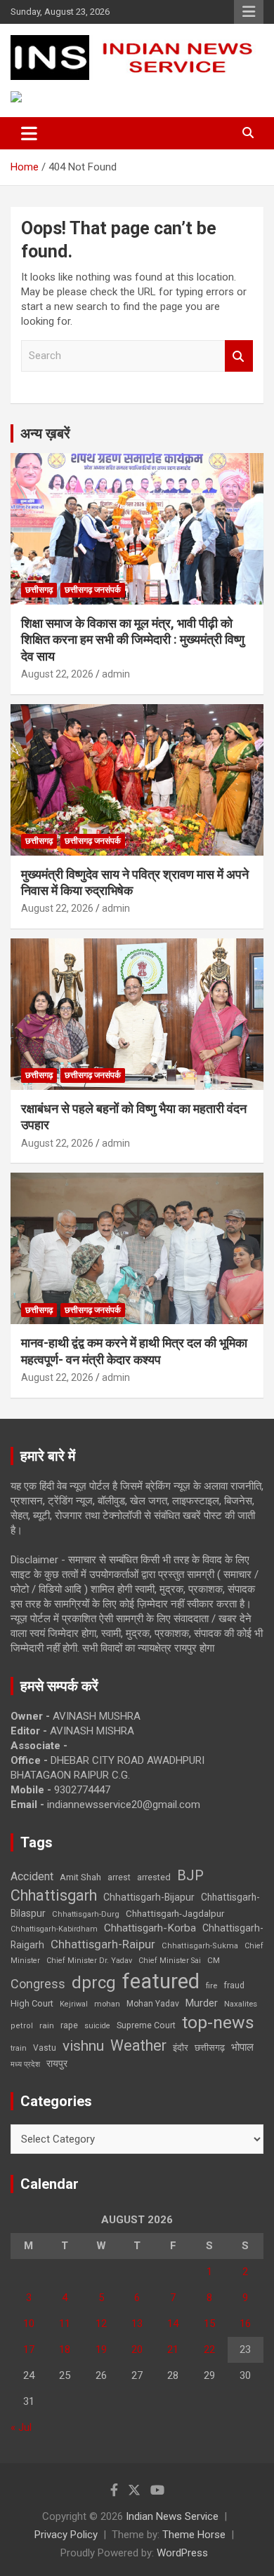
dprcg (94, 1983)
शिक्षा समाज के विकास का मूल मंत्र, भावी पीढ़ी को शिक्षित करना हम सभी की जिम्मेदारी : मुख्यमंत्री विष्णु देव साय (133, 640)
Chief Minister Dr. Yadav (89, 1961)
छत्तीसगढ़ (210, 2048)
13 (137, 2324)
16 (245, 2324)
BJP (190, 1875)
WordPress (182, 2553)
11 (65, 2324)
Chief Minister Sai (170, 1961)
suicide (97, 2026)
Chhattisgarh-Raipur (103, 1944)
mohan (107, 2004)
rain (47, 2025)
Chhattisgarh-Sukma (200, 1946)
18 (65, 2349)
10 (29, 2324)
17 (29, 2349)
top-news (218, 2022)
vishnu (83, 2046)
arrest (119, 1877)
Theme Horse (194, 2535)
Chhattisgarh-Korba (150, 1928)
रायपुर (57, 2063)
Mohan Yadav (153, 2004)
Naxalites (241, 2004)
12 (101, 2324)
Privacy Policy (66, 2535)
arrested (154, 1877)
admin (116, 674)
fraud (234, 1985)
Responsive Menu (249, 12)
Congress (38, 1984)
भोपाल (242, 2047)
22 (209, 2349)
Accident (32, 1876)
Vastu (45, 2048)
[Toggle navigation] (29, 133)
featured (161, 1981)
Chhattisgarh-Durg (86, 1914)
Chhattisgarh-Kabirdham (54, 1929)
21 (173, 2349)
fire (211, 1985)
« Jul (21, 2427)
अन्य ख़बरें (45, 433)
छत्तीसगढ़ (39, 590)
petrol (22, 2026)
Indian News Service (172, 2516)
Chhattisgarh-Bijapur (149, 1897)
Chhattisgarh (54, 1895)
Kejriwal (74, 2004)
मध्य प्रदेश (25, 2064)
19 (101, 2349)
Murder (202, 2003)
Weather (138, 2045)
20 (137, 2349)
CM (214, 1960)
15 (209, 2324)
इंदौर (181, 2048)
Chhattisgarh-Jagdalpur (175, 1913)
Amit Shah (80, 1877)
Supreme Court (146, 2025)
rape (69, 2025)
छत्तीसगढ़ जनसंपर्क (93, 590)
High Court (32, 2003)
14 (173, 2324)
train (19, 2048)
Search (239, 356)
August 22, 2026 (57, 674)
